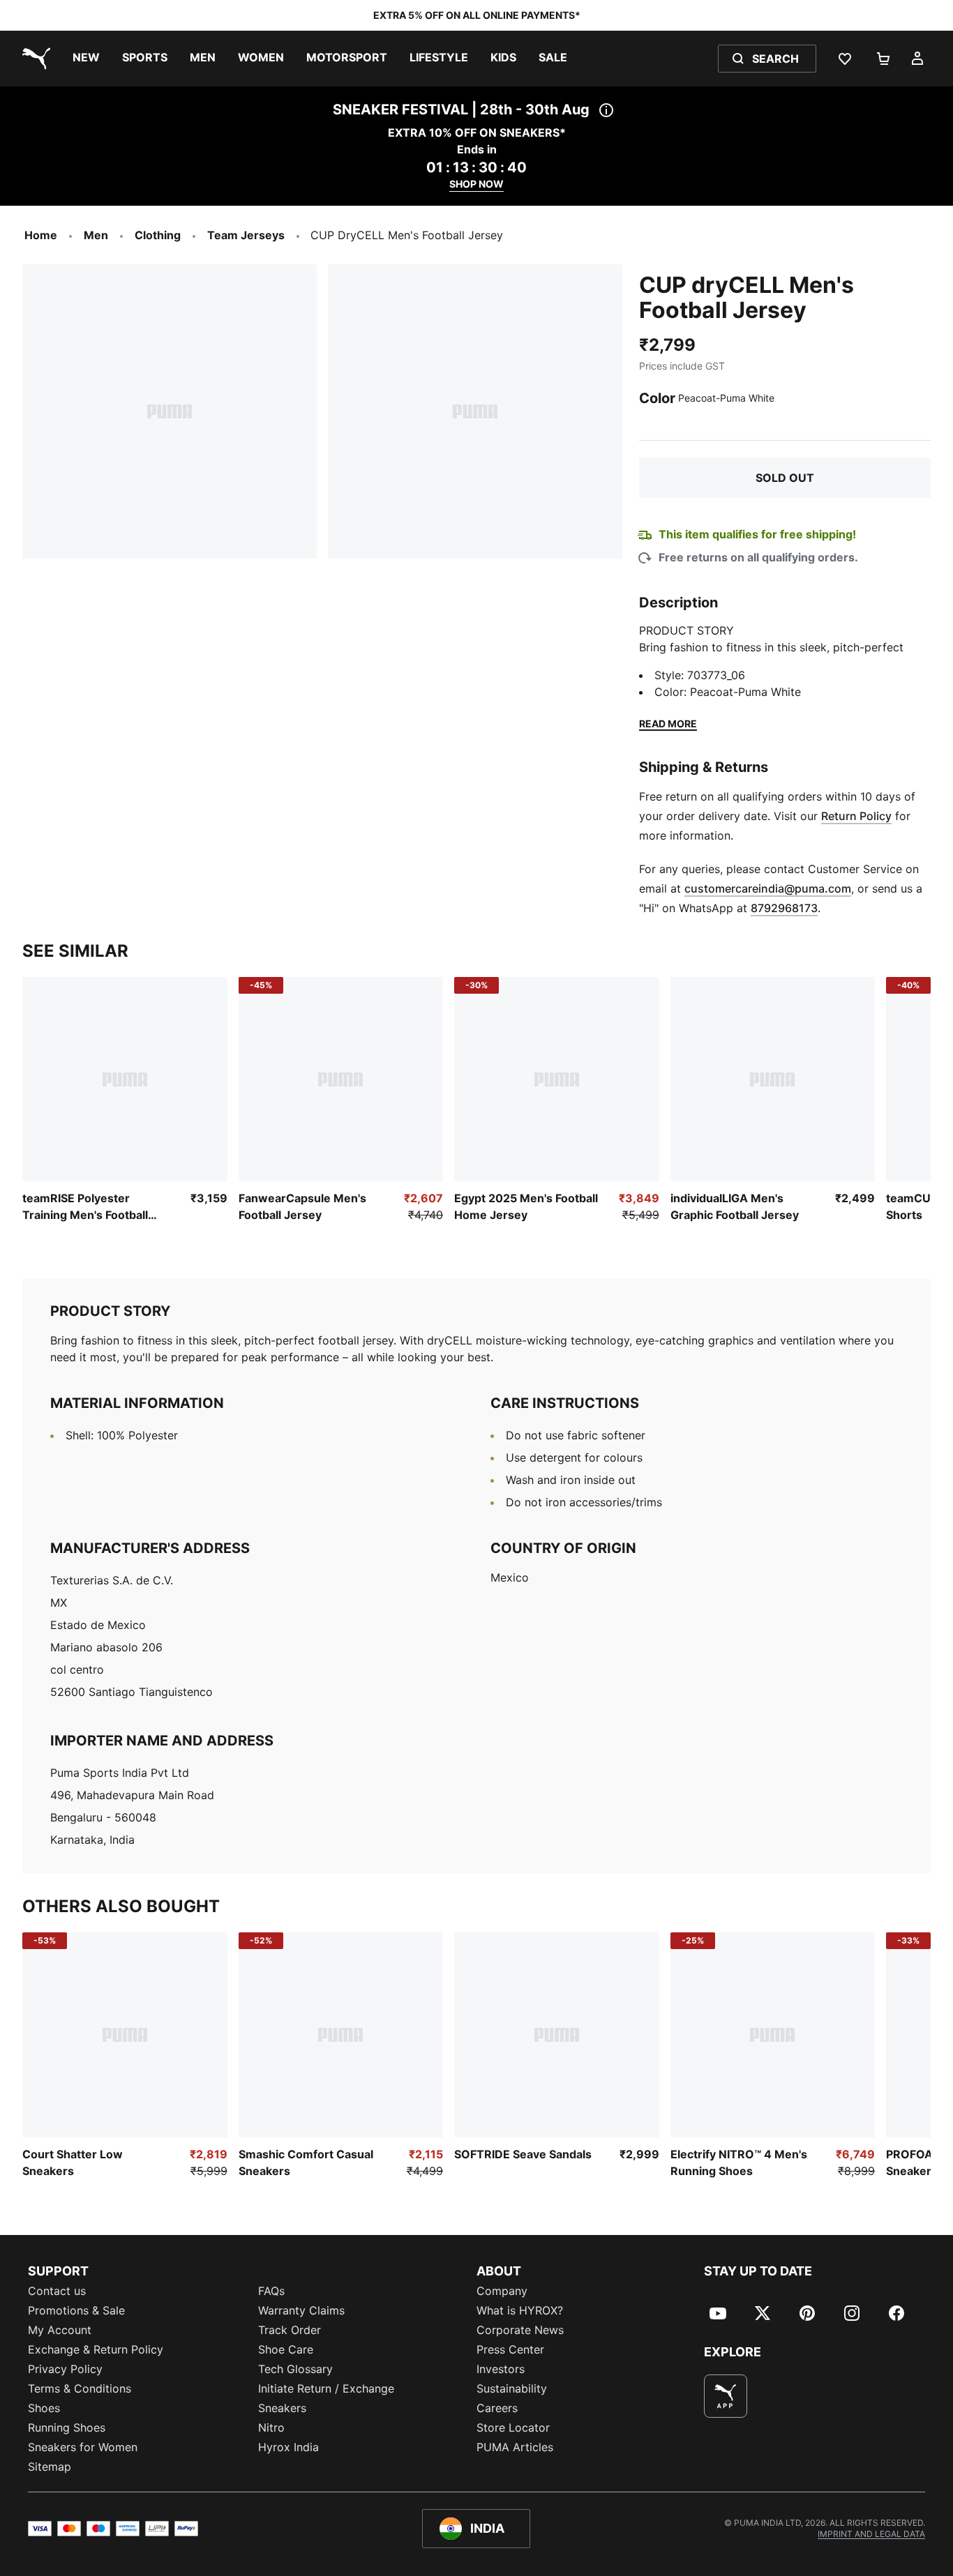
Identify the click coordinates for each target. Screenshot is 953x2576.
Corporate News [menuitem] (520, 2330)
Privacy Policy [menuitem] (65, 2369)
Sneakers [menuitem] (282, 2408)
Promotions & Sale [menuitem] (76, 2310)
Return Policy (856, 816)
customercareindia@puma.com (768, 888)
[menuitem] (86, 59)
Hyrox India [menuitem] (288, 2447)
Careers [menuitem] (497, 2408)
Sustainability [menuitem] (512, 2388)
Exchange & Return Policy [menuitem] (96, 2349)
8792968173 (784, 908)
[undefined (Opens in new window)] (726, 2396)
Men (96, 235)
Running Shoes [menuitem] (67, 2427)
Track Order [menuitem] (290, 2330)
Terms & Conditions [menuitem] (80, 2388)
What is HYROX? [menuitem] (520, 2310)
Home (41, 235)
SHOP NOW (476, 184)
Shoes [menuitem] (44, 2408)
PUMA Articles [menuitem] (515, 2447)
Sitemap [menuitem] (50, 2467)
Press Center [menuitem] (510, 2349)
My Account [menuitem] (60, 2330)
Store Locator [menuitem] (513, 2427)
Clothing (158, 235)
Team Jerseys (246, 235)
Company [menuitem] (502, 2291)
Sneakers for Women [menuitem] (83, 2447)
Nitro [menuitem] (271, 2427)
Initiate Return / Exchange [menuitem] (326, 2388)
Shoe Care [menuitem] (286, 2349)
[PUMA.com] (33, 59)
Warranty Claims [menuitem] (301, 2310)
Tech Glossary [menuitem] (295, 2369)
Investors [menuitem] (501, 2369)
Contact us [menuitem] (57, 2291)
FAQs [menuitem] (271, 2291)
